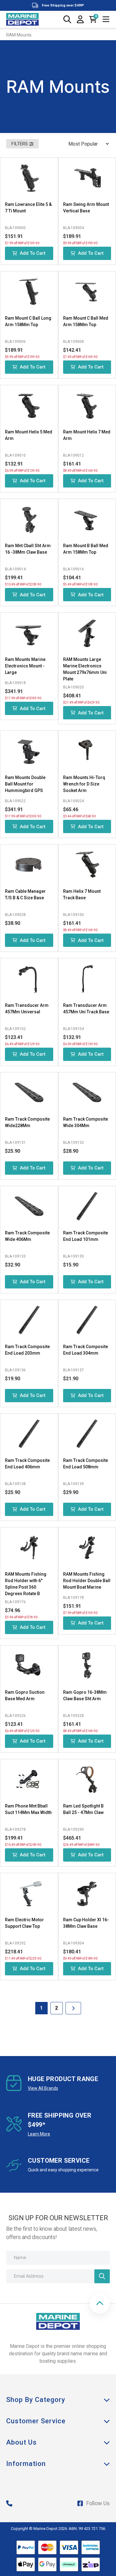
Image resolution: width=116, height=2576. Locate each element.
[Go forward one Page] (73, 2008)
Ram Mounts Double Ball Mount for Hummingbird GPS (25, 784)
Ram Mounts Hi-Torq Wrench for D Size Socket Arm (84, 784)
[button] (100, 2303)
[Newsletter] (102, 2276)
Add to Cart (33, 253)
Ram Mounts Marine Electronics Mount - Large (25, 666)
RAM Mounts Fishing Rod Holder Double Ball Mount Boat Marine (87, 1581)
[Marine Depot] (22, 19)
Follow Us (98, 2503)
